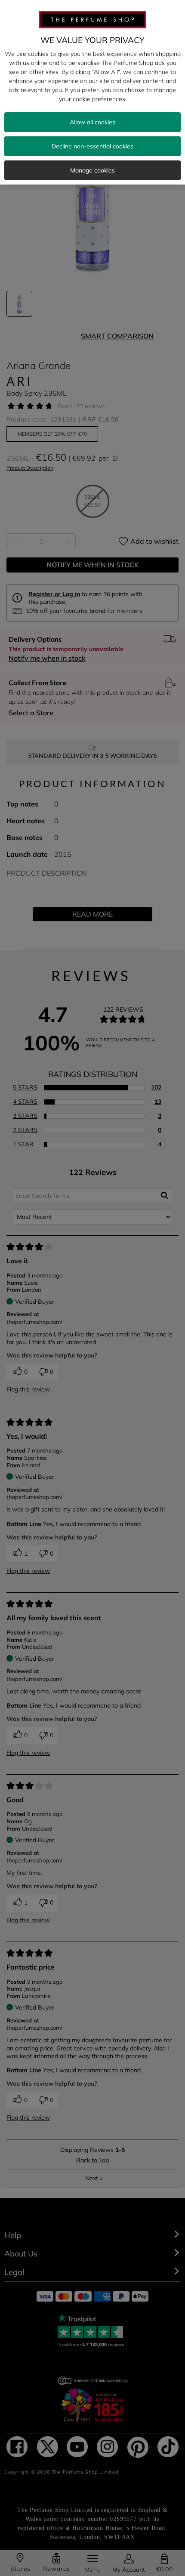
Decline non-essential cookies (92, 146)
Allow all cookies (92, 122)
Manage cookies (92, 170)
